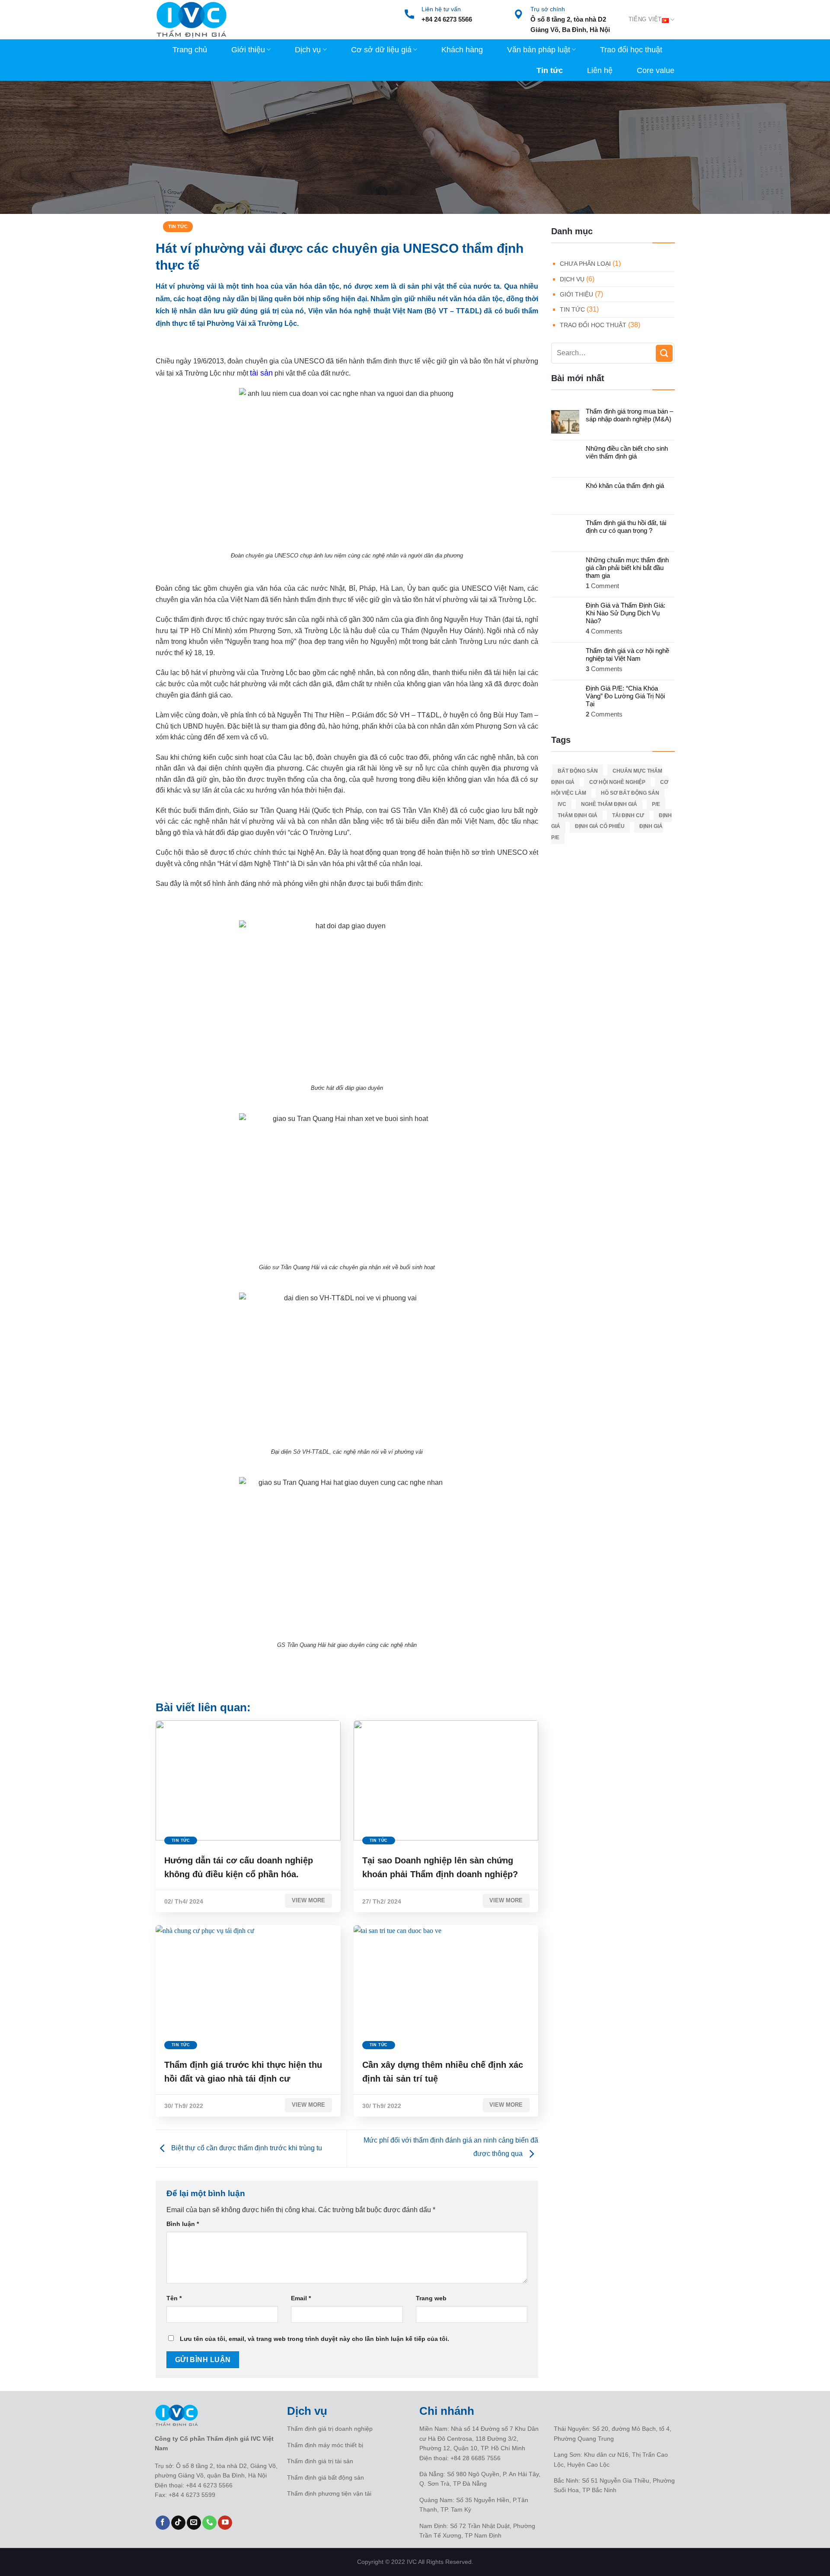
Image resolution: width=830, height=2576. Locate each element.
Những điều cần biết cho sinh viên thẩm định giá (627, 452)
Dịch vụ (308, 50)
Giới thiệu (248, 50)
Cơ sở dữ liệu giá (381, 50)
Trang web (431, 2298)
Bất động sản (578, 771)
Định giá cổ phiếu (600, 826)
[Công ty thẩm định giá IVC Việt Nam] (192, 20)
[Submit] (664, 353)
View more (308, 1900)
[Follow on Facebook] (163, 2523)
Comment (602, 586)
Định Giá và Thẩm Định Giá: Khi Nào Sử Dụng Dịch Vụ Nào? (626, 613)
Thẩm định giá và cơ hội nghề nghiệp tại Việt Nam (627, 654)
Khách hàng (462, 50)
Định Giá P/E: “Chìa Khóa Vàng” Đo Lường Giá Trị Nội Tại (625, 696)
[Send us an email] (194, 2523)
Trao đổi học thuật (631, 50)
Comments (604, 631)
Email (301, 2298)
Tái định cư (628, 815)
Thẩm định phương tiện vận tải (329, 2493)
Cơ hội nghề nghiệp (617, 782)
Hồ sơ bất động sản (630, 793)
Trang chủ (190, 50)
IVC (562, 804)
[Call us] (209, 2523)
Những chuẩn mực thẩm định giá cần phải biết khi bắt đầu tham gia (627, 568)
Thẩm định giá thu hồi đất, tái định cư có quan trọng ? (626, 527)
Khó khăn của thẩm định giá (625, 486)
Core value (656, 70)
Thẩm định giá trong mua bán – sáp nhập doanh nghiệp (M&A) (629, 415)
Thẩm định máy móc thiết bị (325, 2445)
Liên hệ (600, 70)
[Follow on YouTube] (225, 2523)
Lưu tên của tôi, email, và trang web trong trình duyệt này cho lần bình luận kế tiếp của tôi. (314, 2339)
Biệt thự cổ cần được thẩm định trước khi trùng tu (246, 2148)
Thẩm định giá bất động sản (326, 2477)
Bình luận (183, 2224)
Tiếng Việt (645, 19)
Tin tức (550, 70)
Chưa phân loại (585, 264)
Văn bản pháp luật (539, 50)
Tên (174, 2298)
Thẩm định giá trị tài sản (320, 2461)
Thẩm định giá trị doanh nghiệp (330, 2429)
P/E (656, 804)
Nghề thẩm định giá (609, 804)
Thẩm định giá (578, 815)
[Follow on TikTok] (178, 2523)
